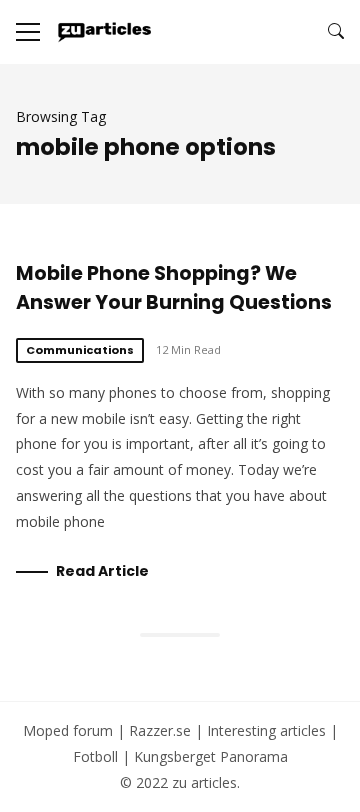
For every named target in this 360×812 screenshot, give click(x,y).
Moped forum (68, 730)
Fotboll (95, 756)
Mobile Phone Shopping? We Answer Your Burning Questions (174, 288)
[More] (28, 32)
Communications (80, 350)
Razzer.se (160, 730)
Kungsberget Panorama (211, 756)
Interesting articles (266, 730)
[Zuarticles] (105, 32)
